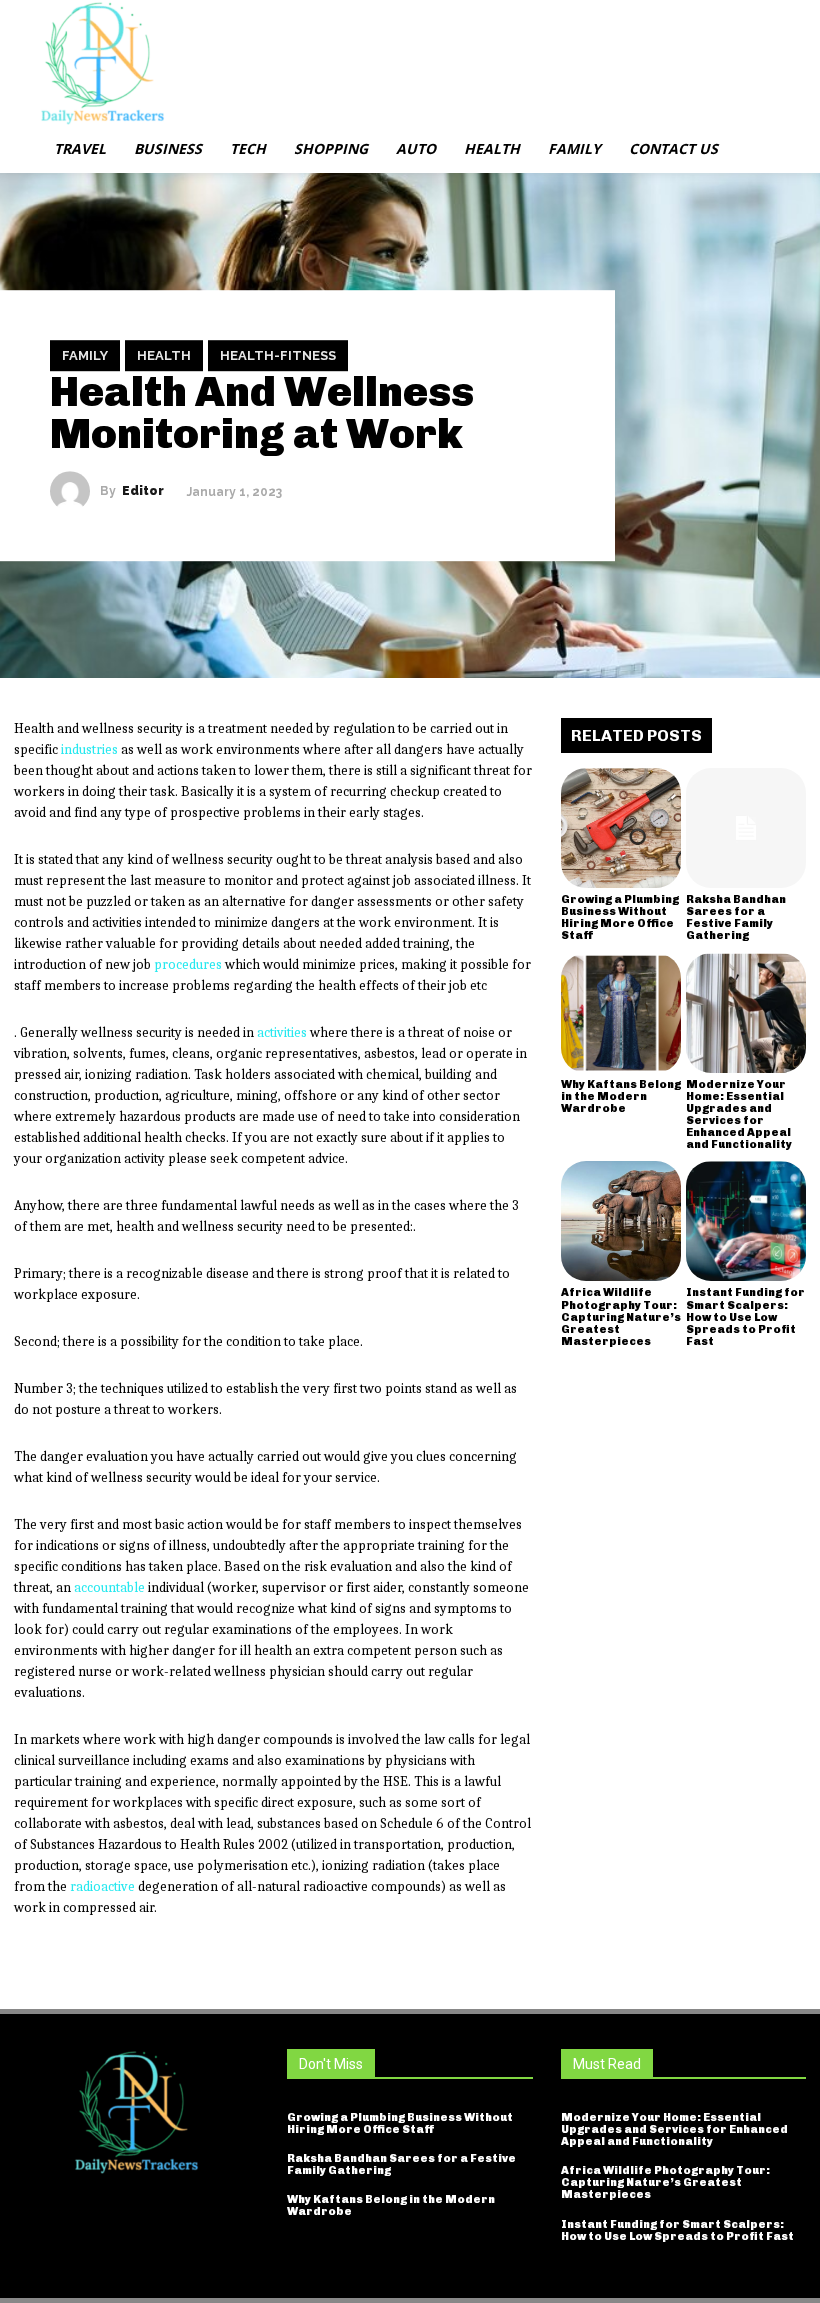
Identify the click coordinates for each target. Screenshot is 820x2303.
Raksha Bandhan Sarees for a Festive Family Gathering (736, 917)
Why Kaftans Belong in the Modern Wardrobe (621, 1096)
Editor (143, 491)
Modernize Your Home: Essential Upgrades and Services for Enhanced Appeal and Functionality (739, 1114)
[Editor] (75, 491)
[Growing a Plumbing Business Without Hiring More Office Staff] (621, 828)
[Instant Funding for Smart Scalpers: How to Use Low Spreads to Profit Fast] (746, 1221)
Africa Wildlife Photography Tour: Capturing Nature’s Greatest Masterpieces (621, 1316)
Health (164, 355)
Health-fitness (278, 355)
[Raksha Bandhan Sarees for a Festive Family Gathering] (746, 828)
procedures (188, 964)
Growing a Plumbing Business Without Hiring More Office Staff (620, 917)
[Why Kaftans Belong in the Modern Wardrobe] (621, 1013)
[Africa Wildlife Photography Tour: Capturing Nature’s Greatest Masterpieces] (621, 1221)
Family (85, 355)
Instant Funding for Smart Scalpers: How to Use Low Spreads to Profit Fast (745, 1316)
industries (89, 749)
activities (282, 1032)
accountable (109, 1587)
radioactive (102, 1886)
